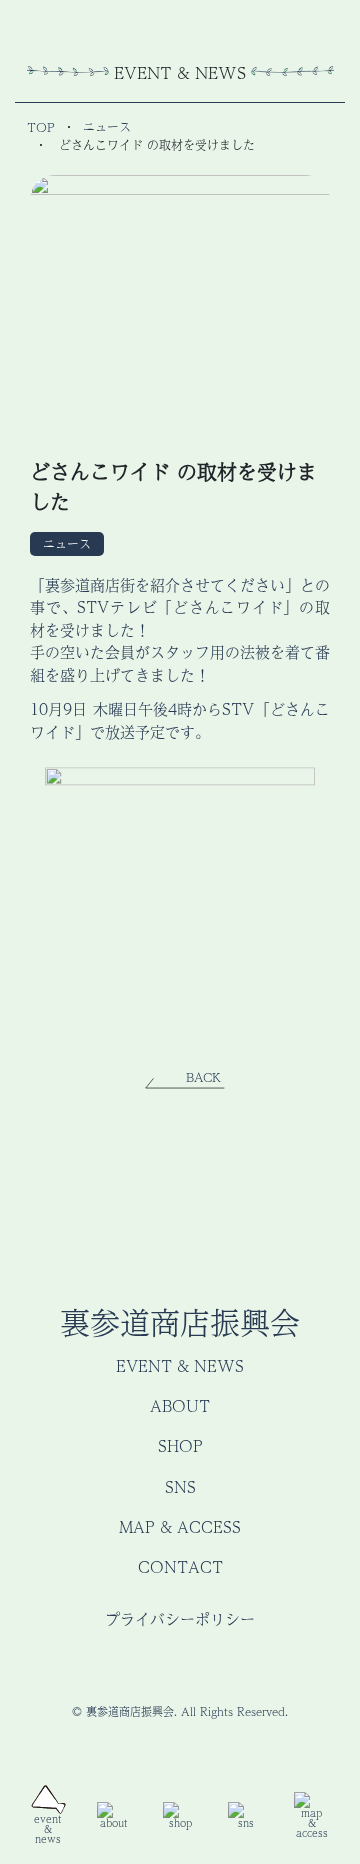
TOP (41, 127)
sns (180, 1486)
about (180, 1405)
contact (180, 1566)
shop (180, 1445)
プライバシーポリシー (180, 1618)
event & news (180, 1365)
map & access (180, 1526)
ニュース (107, 127)
